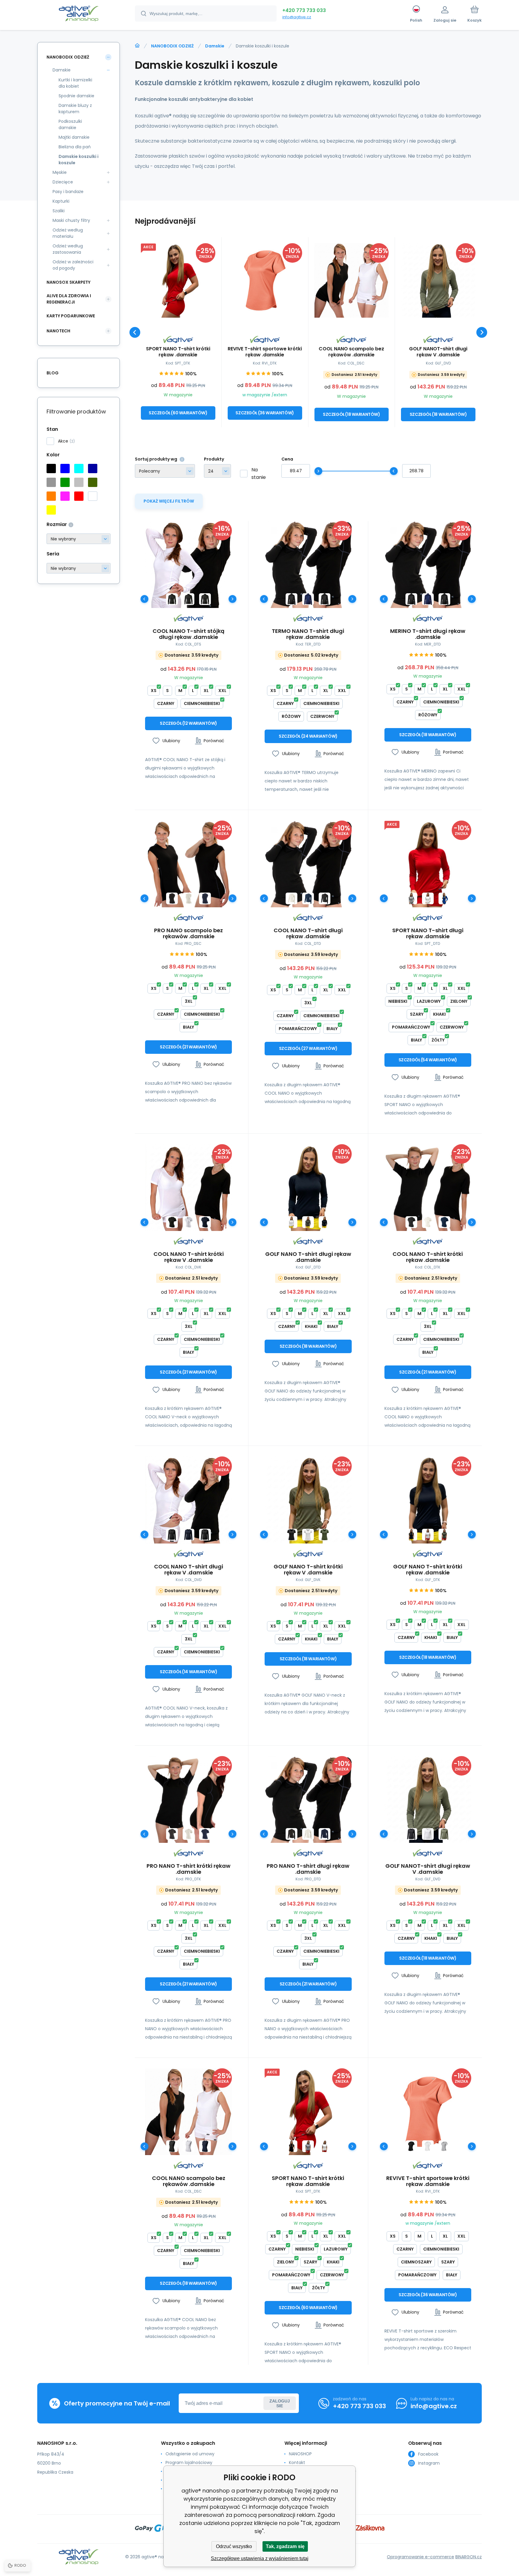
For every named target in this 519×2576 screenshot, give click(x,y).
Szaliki (59, 211)
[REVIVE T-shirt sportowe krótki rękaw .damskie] (265, 280)
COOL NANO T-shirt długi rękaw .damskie (308, 933)
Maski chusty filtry (71, 220)
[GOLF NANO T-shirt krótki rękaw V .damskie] (308, 1500)
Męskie (60, 172)
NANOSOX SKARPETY (68, 282)
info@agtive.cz (297, 17)
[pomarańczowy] (51, 496)
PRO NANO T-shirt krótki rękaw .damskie (188, 1869)
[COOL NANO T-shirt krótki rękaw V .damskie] (188, 1188)
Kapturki (61, 201)
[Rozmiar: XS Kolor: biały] (188, 898)
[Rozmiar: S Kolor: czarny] (188, 599)
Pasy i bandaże (68, 192)
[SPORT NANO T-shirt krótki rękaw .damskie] (178, 280)
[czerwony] (79, 496)
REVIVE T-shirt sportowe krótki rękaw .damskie (265, 352)
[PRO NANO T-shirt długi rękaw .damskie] (308, 1799)
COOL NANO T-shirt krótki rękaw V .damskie (189, 1257)
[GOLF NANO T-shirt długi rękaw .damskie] (308, 1188)
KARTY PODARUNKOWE (71, 316)
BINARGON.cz (469, 2557)
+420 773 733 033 (304, 10)
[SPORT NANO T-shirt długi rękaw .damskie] (428, 864)
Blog (53, 373)
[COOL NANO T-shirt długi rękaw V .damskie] (188, 1500)
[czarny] (51, 469)
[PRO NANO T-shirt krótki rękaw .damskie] (188, 1799)
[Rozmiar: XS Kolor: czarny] (172, 599)
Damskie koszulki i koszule (79, 160)
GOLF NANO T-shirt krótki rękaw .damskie (428, 1570)
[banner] (79, 14)
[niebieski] (65, 469)
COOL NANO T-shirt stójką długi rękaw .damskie (188, 634)
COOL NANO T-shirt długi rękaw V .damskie (189, 1570)
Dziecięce (63, 182)
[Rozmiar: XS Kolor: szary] (411, 898)
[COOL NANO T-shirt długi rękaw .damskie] (308, 864)
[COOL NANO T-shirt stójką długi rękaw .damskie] (188, 564)
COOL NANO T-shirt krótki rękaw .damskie (428, 1257)
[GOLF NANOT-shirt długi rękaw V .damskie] (438, 280)
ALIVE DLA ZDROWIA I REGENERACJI (69, 299)
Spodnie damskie (76, 96)
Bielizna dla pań (75, 147)
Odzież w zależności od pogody (73, 265)
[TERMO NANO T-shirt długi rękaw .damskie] (308, 564)
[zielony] (65, 482)
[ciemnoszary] (51, 482)
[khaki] (93, 482)
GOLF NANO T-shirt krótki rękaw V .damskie (308, 1570)
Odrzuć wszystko (234, 2546)
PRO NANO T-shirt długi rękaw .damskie (308, 1869)
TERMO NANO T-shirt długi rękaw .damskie (308, 634)
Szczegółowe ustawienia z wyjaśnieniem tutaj (260, 2558)
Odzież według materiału (68, 233)
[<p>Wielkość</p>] (79, 539)
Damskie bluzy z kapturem (75, 109)
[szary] (79, 482)
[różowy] (65, 496)
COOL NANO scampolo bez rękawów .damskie (351, 352)
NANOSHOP (300, 2454)
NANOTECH (58, 331)
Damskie (215, 46)
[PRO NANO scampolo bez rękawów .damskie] (188, 864)
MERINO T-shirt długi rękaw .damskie (428, 634)
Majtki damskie (74, 137)
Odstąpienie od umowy (190, 2454)
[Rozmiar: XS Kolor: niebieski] (444, 898)
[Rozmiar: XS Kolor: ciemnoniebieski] (308, 599)
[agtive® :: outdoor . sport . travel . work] (137, 46)
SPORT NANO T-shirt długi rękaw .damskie (428, 933)
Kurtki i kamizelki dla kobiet (75, 83)
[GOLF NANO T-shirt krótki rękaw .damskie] (428, 1500)
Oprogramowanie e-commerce (420, 2557)
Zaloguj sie (280, 2403)
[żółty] (51, 510)
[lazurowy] (79, 469)
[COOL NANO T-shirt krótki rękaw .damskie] (428, 1188)
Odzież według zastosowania (68, 249)
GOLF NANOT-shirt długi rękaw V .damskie (438, 352)
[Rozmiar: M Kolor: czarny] (205, 599)
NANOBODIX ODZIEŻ (172, 46)
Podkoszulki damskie (70, 124)
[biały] (93, 496)
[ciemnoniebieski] (93, 469)
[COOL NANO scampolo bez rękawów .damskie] (352, 280)
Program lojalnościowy (189, 2463)
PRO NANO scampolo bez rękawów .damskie (188, 933)
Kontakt (297, 2463)
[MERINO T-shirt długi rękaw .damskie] (428, 564)
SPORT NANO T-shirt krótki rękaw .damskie (178, 352)
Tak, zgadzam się (285, 2546)
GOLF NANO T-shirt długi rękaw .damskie (308, 1257)
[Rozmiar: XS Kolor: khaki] (308, 1222)
